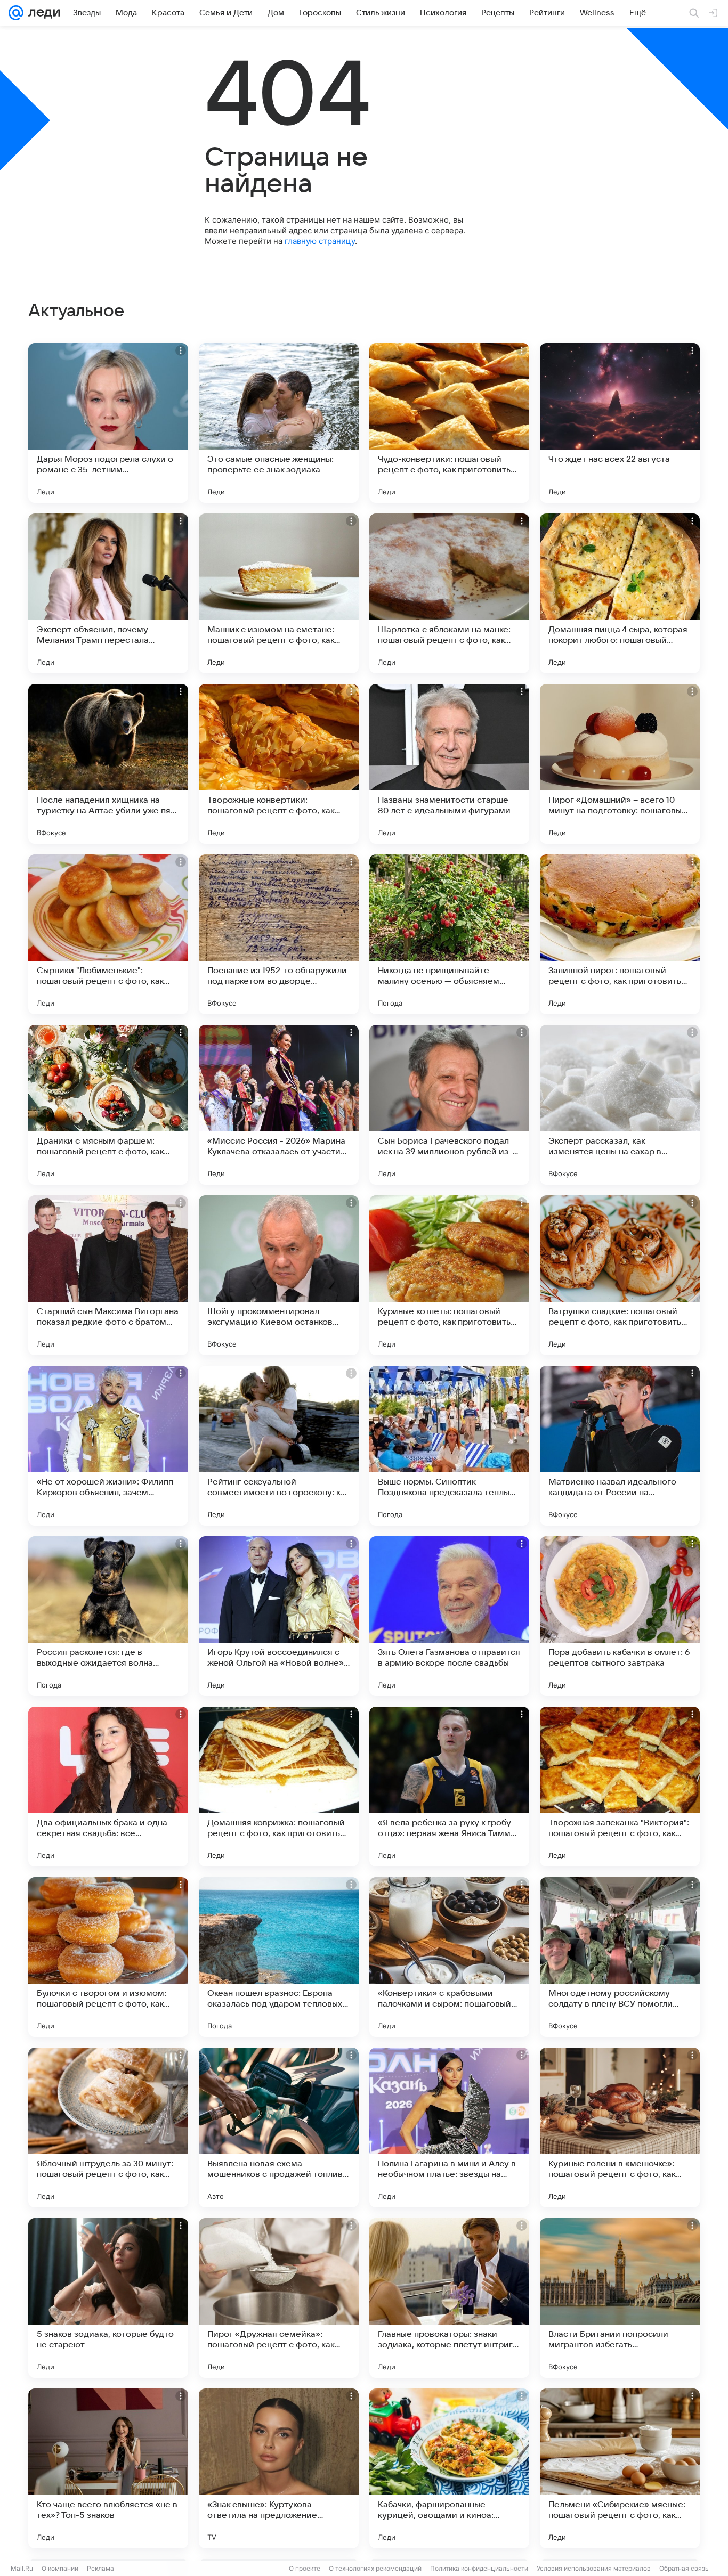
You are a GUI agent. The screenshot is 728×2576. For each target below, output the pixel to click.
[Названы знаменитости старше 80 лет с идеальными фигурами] (449, 764)
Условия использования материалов (594, 2568)
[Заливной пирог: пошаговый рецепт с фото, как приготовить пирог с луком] (620, 934)
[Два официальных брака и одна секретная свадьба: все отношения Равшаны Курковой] (108, 1787)
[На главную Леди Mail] (42, 13)
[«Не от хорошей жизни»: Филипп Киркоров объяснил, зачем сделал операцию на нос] (108, 1446)
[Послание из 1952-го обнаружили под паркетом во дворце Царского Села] (279, 934)
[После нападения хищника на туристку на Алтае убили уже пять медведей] (108, 764)
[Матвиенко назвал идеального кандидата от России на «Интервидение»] (620, 1446)
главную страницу (320, 241)
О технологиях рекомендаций (375, 2568)
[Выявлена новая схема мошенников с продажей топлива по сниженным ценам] (279, 2127)
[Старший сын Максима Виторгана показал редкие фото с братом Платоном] (108, 1275)
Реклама (100, 2568)
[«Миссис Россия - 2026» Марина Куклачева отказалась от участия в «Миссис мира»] (279, 1105)
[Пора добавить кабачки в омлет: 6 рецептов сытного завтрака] (620, 1616)
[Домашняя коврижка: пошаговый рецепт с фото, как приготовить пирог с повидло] (279, 1787)
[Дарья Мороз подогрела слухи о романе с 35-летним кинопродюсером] (108, 423)
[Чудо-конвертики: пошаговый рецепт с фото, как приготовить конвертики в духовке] (449, 423)
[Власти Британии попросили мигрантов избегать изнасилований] (620, 2298)
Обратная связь (684, 2568)
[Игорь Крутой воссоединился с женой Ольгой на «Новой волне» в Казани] (279, 1616)
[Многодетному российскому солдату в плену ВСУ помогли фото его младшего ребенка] (620, 1957)
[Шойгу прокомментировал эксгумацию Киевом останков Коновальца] (279, 1275)
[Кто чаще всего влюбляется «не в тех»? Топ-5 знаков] (108, 2468)
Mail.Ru (22, 2568)
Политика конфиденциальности (479, 2568)
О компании (60, 2568)
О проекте (305, 2568)
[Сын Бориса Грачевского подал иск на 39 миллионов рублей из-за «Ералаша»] (449, 1105)
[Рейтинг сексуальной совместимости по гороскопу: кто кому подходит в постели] (279, 1446)
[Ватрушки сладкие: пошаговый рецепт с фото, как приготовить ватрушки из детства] (620, 1275)
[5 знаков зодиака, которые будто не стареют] (108, 2298)
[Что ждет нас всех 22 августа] (620, 423)
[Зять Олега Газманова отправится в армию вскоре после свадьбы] (449, 1616)
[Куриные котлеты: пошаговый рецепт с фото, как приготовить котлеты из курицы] (449, 1275)
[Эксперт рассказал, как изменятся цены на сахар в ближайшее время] (620, 1105)
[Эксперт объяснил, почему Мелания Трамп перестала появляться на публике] (108, 593)
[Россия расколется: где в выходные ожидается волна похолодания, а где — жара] (108, 1616)
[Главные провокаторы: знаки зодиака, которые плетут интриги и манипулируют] (449, 2298)
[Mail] (16, 13)
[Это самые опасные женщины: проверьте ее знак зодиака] (279, 423)
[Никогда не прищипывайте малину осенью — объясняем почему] (449, 934)
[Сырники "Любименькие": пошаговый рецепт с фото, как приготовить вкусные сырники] (108, 934)
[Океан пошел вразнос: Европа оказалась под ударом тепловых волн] (279, 1957)
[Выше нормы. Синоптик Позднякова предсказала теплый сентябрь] (449, 1446)
